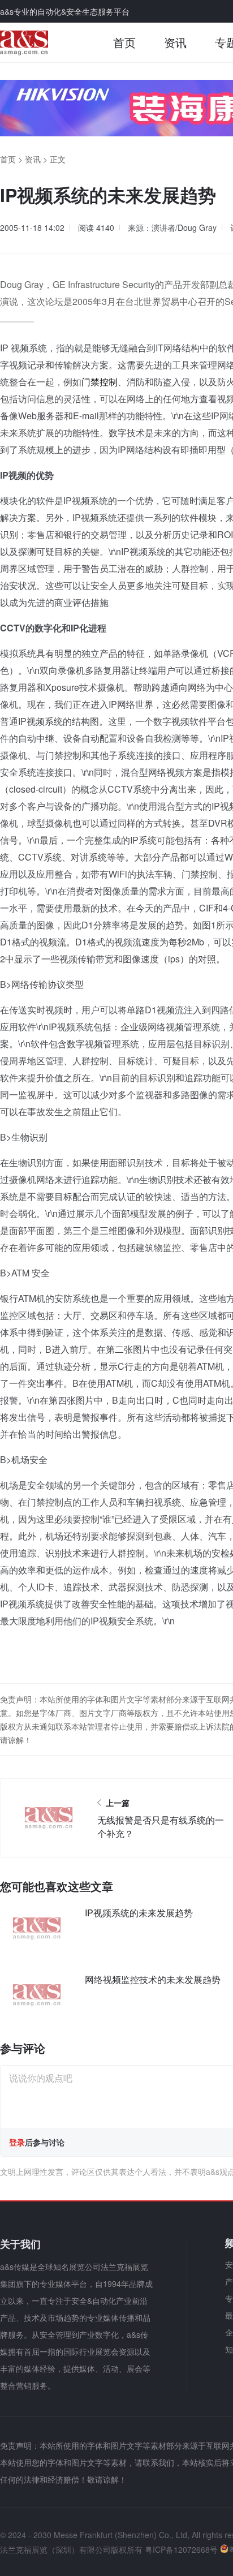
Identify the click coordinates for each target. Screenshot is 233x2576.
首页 (124, 42)
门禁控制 (100, 382)
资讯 (175, 42)
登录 (17, 2142)
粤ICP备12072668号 (181, 2549)
